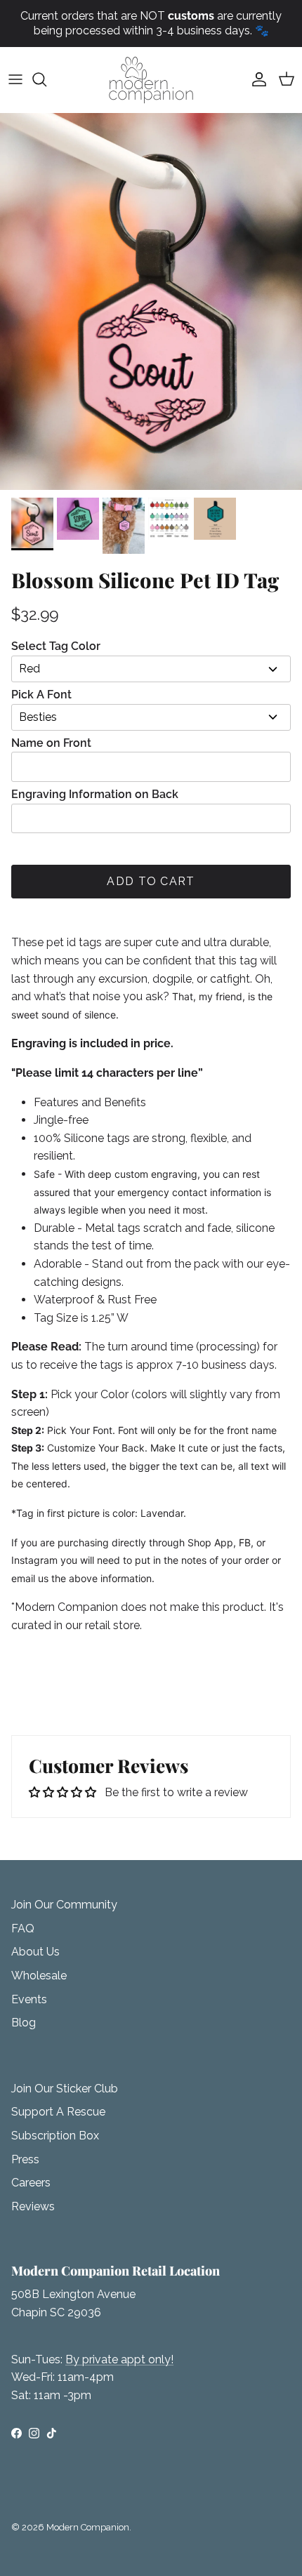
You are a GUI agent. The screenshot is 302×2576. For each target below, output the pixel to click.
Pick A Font (41, 695)
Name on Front (51, 743)
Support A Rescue (58, 2112)
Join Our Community (64, 1905)
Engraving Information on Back (95, 794)
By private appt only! (119, 2359)
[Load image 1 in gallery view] (151, 302)
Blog (24, 2023)
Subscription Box (55, 2136)
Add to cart (151, 881)
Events (29, 1999)
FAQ (23, 1928)
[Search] (46, 79)
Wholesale (39, 1976)
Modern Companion (88, 2527)
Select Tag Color (56, 646)
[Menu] (15, 79)
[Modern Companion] (151, 80)
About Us (35, 1952)
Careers (31, 2183)
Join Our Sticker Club (65, 2089)
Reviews (33, 2206)
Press (25, 2159)
